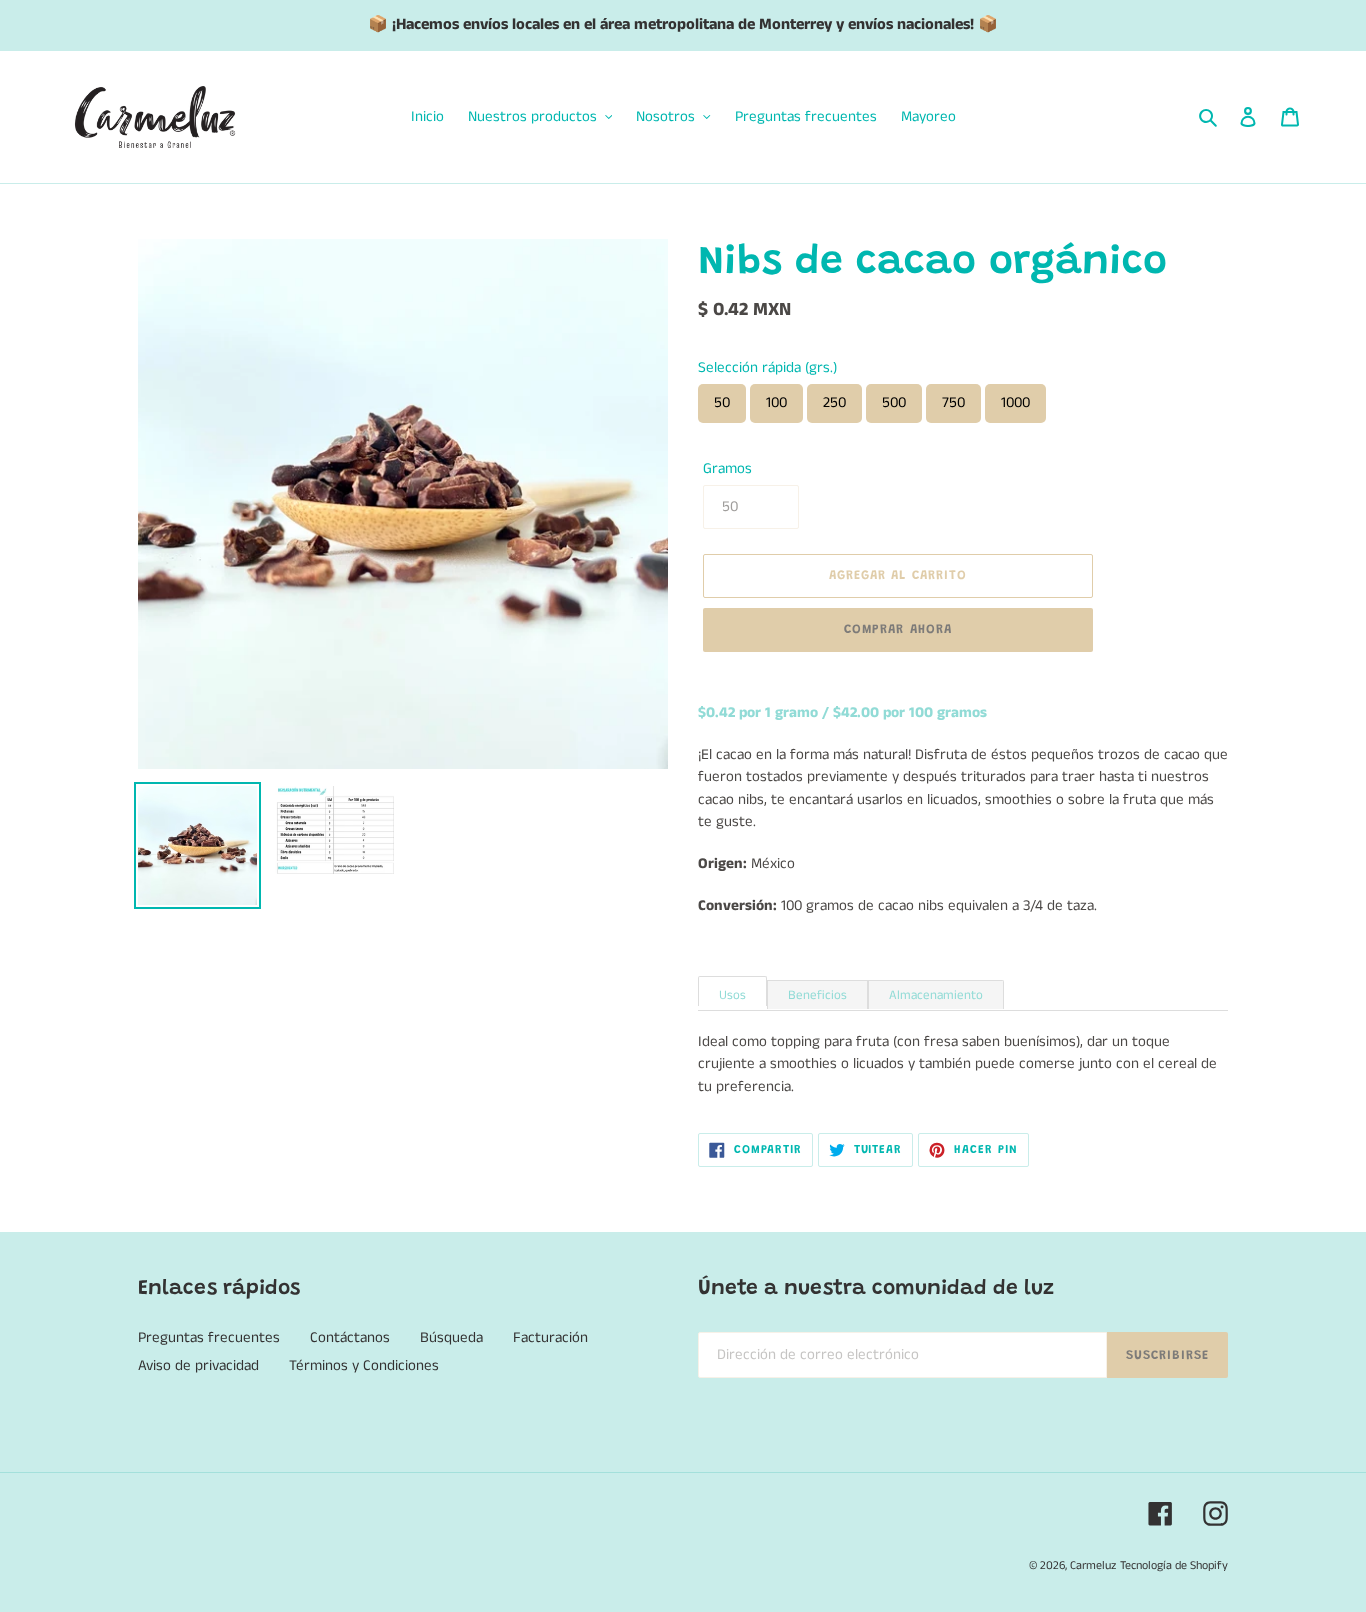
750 (953, 402)
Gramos (727, 468)
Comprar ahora (898, 629)
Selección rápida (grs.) (767, 367)
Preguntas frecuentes (209, 1337)
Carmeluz (1093, 1565)
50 (722, 402)
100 (776, 402)
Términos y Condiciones (364, 1365)
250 (834, 402)
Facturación (550, 1337)
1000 (1015, 402)
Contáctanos (350, 1337)
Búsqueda (451, 1337)
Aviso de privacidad (198, 1365)
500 (894, 402)
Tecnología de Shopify (1174, 1565)
